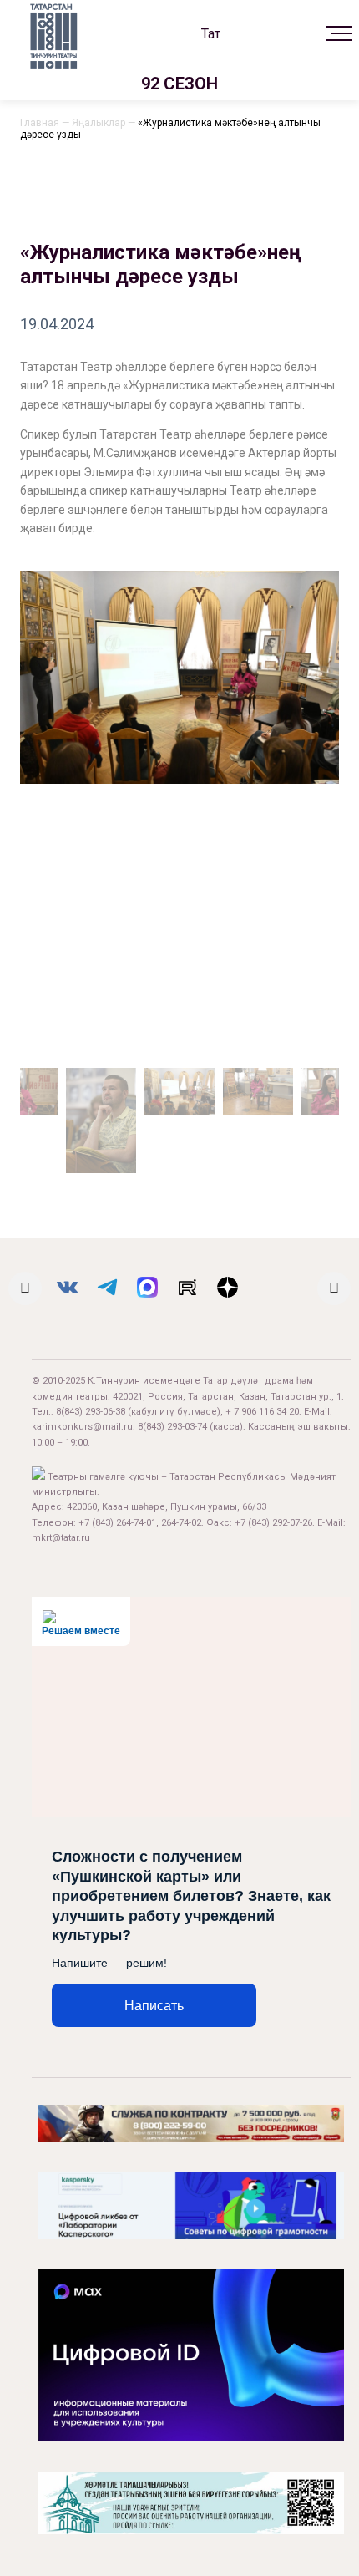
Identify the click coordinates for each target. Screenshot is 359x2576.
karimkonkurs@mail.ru (82, 1427)
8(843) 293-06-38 (91, 1412)
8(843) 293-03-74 (172, 1427)
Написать (154, 2006)
